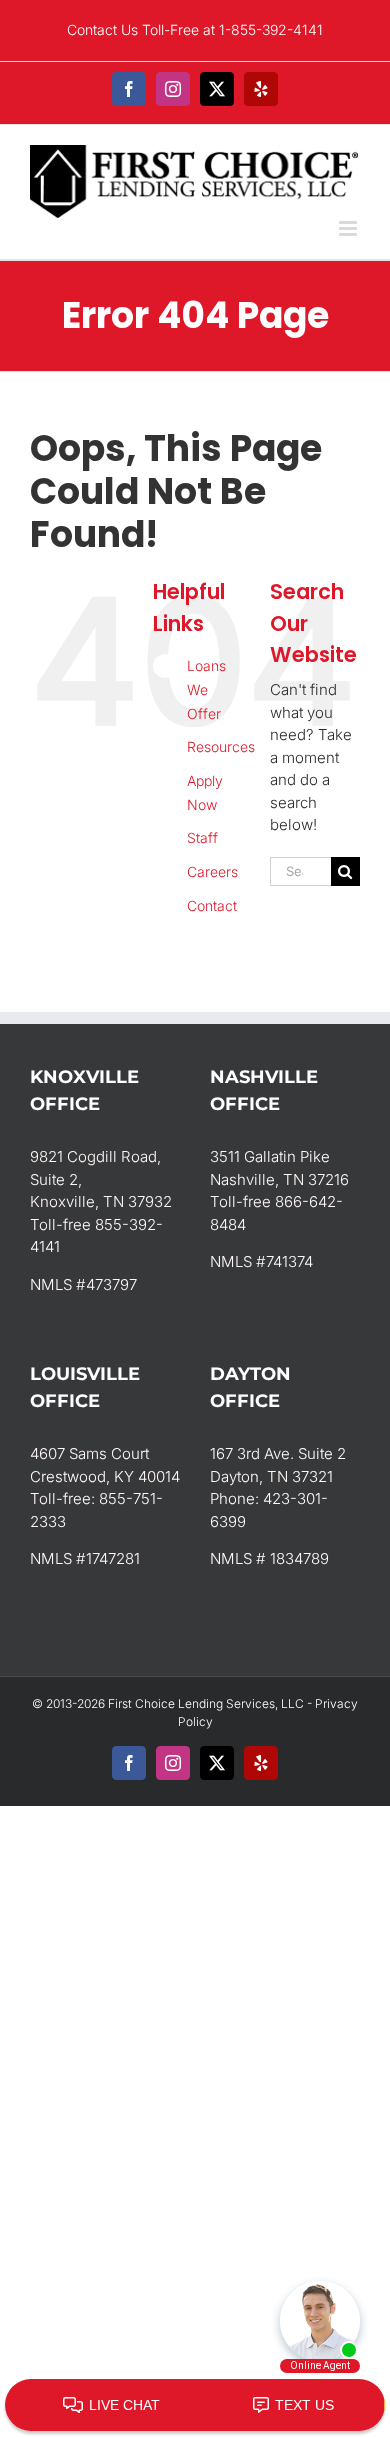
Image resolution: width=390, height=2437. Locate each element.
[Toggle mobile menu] (349, 228)
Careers (212, 871)
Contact (212, 905)
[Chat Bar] (195, 2406)
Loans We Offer (206, 689)
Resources (221, 746)
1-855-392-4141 (271, 29)
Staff (202, 837)
